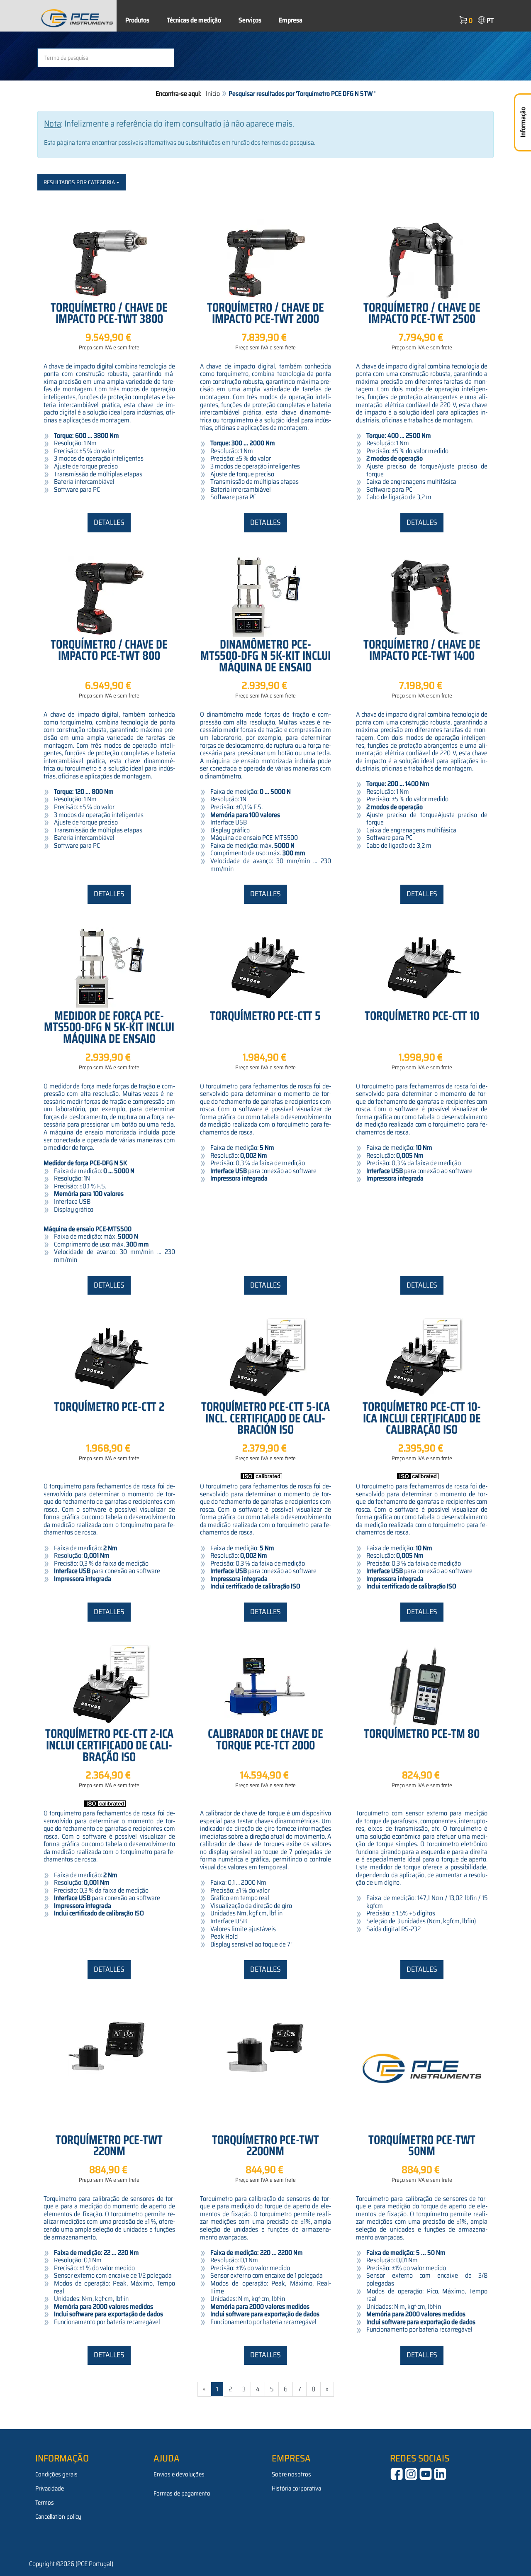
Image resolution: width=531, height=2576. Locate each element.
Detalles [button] (109, 522)
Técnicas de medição (194, 20)
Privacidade (50, 2488)
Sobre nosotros (291, 2474)
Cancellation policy (58, 2517)
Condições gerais (56, 2474)
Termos (45, 2503)
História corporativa (296, 2488)
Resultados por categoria (80, 182)
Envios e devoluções (179, 2474)
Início (213, 94)
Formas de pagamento (182, 2493)
